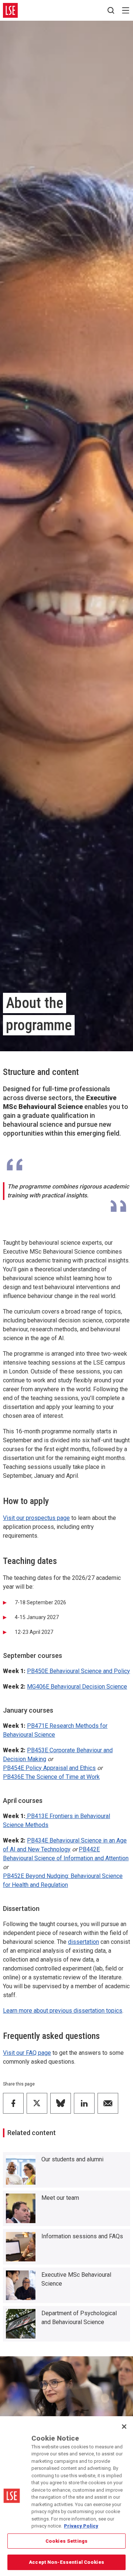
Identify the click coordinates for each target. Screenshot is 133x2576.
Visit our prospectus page (36, 1518)
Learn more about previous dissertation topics (63, 2011)
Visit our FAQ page (27, 2053)
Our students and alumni (72, 2159)
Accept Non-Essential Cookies (66, 2562)
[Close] (124, 2427)
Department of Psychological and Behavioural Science (79, 2318)
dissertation (83, 1942)
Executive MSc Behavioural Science (76, 2279)
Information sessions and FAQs (82, 2236)
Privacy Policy (81, 2526)
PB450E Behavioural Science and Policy (79, 1671)
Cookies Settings (66, 2541)
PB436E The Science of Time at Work (51, 1777)
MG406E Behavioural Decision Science (77, 1687)
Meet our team (60, 2198)
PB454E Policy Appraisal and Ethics (49, 1768)
